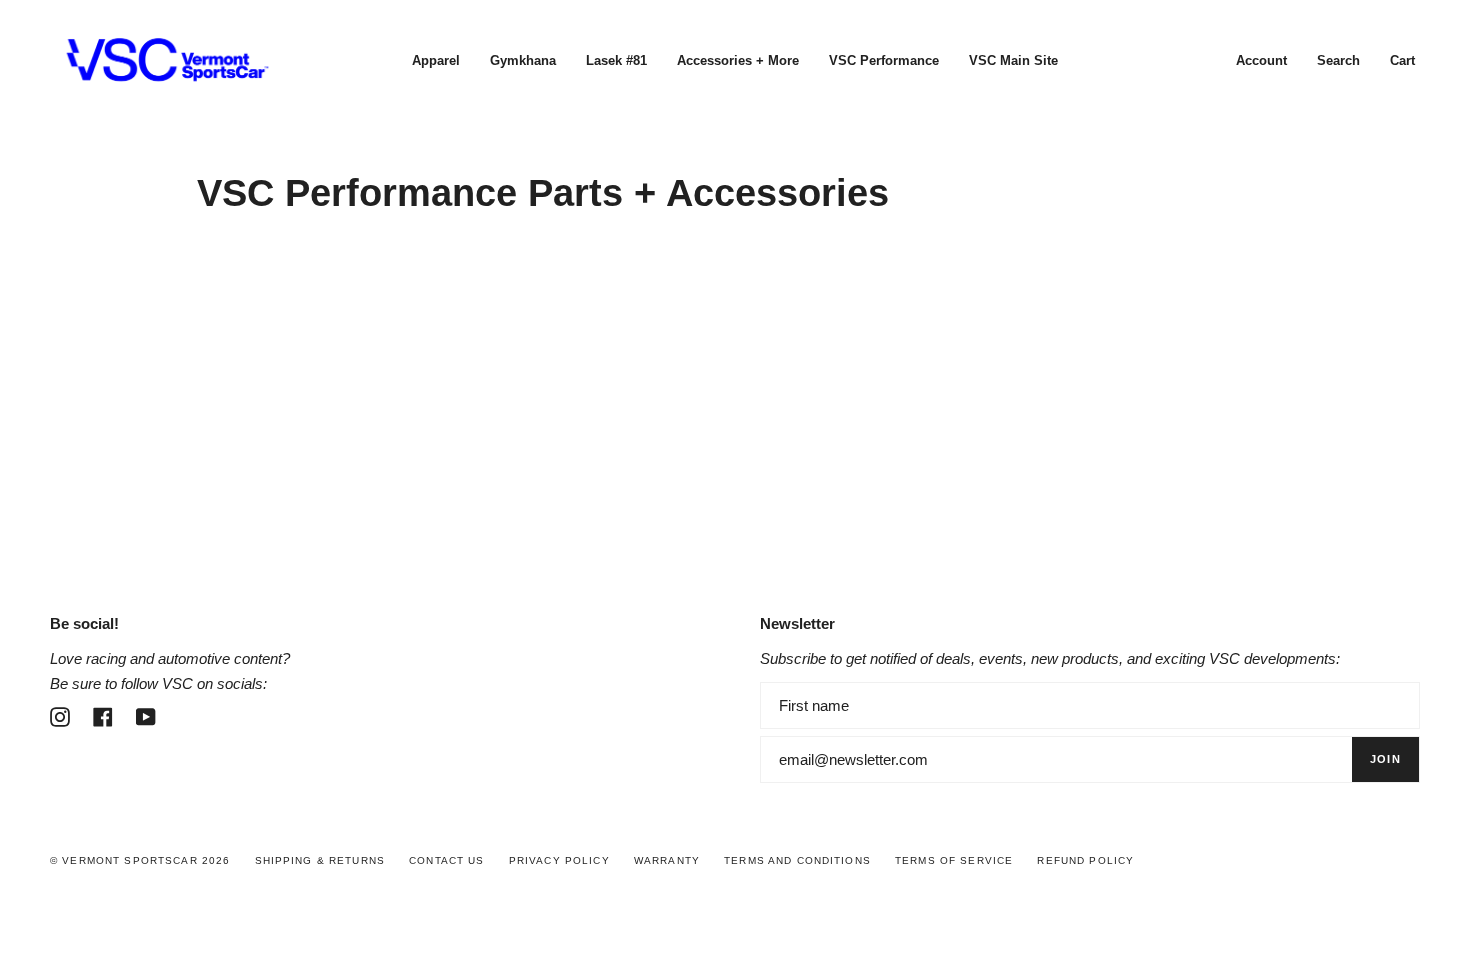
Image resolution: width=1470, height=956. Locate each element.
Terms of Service (954, 860)
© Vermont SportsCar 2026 (140, 860)
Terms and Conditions (797, 860)
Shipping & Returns (320, 860)
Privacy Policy (559, 860)
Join (1385, 759)
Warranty (667, 860)
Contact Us (446, 860)
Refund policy (1085, 860)
